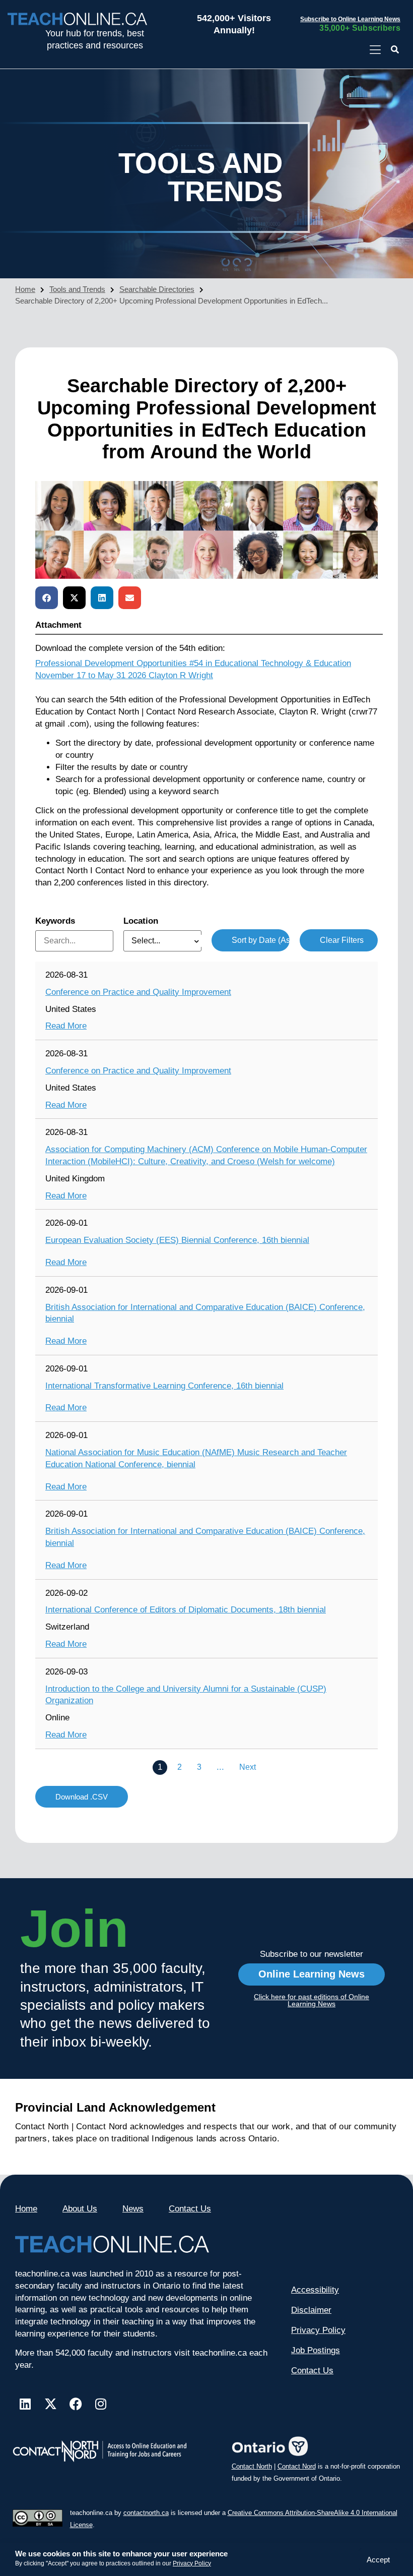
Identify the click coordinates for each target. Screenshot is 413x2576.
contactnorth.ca (146, 2513)
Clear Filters (342, 940)
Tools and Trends (77, 289)
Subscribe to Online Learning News (350, 19)
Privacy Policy (192, 2563)
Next (248, 1767)
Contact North (252, 2466)
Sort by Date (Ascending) (261, 940)
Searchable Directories (157, 289)
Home (25, 289)
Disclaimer (311, 2310)
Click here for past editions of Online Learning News (312, 2000)
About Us (80, 2209)
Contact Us (190, 2209)
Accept (378, 2560)
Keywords (55, 921)
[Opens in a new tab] (375, 50)
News (133, 2209)
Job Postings (316, 2350)
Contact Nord (297, 2466)
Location (141, 921)
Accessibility (315, 2290)
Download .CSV (82, 1797)
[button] (395, 50)
